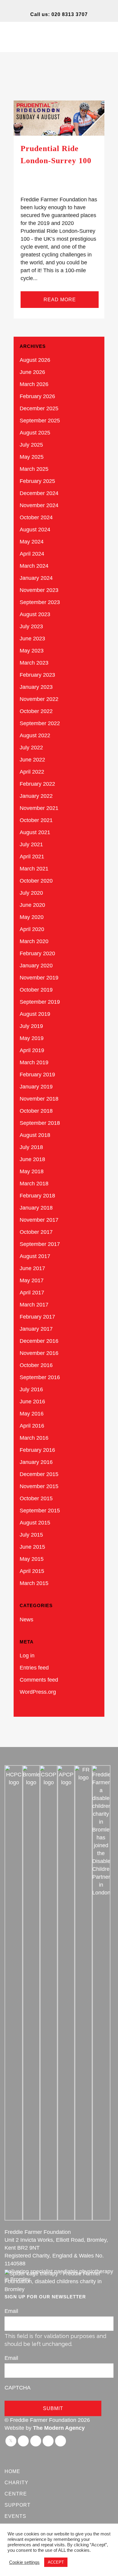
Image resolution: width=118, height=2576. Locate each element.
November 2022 (39, 699)
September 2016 (40, 1377)
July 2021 (31, 844)
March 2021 (34, 869)
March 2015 (34, 1583)
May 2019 (32, 1038)
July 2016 (31, 1389)
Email (11, 2311)
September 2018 (40, 1123)
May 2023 (32, 651)
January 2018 (36, 1208)
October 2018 (36, 1111)
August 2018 (35, 1135)
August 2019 (35, 1014)
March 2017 (34, 1305)
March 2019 (34, 1062)
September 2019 (40, 1002)
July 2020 (31, 893)
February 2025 (37, 481)
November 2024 (39, 505)
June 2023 (32, 639)
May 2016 (32, 1414)
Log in (27, 1656)
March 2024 (34, 566)
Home (12, 2471)
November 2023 (39, 590)
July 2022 (31, 748)
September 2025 (40, 421)
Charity (16, 2483)
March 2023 (34, 663)
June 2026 (32, 372)
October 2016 (36, 1365)
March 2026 (34, 384)
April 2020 (32, 929)
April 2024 (32, 554)
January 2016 (36, 1462)
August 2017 (35, 1256)
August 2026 (35, 360)
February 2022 (37, 784)
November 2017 (39, 1220)
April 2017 (32, 1293)
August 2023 (35, 614)
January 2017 (36, 1329)
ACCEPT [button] (56, 2562)
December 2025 (39, 408)
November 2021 (39, 808)
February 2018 (37, 1196)
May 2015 (32, 1559)
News (26, 1620)
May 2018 (32, 1171)
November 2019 (39, 978)
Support (18, 2505)
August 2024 (35, 530)
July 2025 (31, 445)
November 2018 (39, 1099)
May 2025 (32, 457)
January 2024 (36, 578)
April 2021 (32, 857)
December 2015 (39, 1474)
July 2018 (31, 1147)
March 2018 (34, 1184)
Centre (16, 2494)
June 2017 (32, 1268)
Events (15, 2516)
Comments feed (39, 1680)
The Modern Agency (59, 2428)
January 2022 (36, 796)
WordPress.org (38, 1692)
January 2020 (36, 966)
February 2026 (37, 396)
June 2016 (32, 1402)
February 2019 (37, 1075)
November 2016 (39, 1353)
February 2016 (37, 1450)
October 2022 (36, 711)
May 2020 (32, 917)
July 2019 (31, 1026)
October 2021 (36, 820)
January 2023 (36, 687)
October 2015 (36, 1498)
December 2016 (39, 1341)
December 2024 (39, 493)
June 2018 (32, 1159)
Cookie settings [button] (24, 2562)
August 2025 (35, 433)
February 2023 (37, 675)
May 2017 (32, 1280)
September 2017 (40, 1244)
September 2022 (40, 723)
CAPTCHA (18, 2388)
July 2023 (31, 626)
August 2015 (35, 1523)
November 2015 (39, 1486)
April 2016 (32, 1426)
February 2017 (37, 1317)
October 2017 (36, 1232)
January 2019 (36, 1087)
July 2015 (31, 1535)
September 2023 (40, 602)
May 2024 (32, 542)
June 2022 (32, 760)
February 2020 (37, 953)
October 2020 (36, 881)
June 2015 (32, 1547)
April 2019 (32, 1050)
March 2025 (34, 469)
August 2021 (35, 832)
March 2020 (34, 941)
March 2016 (34, 1438)
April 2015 (32, 1571)
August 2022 (35, 735)
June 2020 (32, 905)
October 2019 (36, 990)
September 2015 (40, 1511)
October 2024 (36, 517)
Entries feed (34, 1668)
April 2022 (32, 772)
